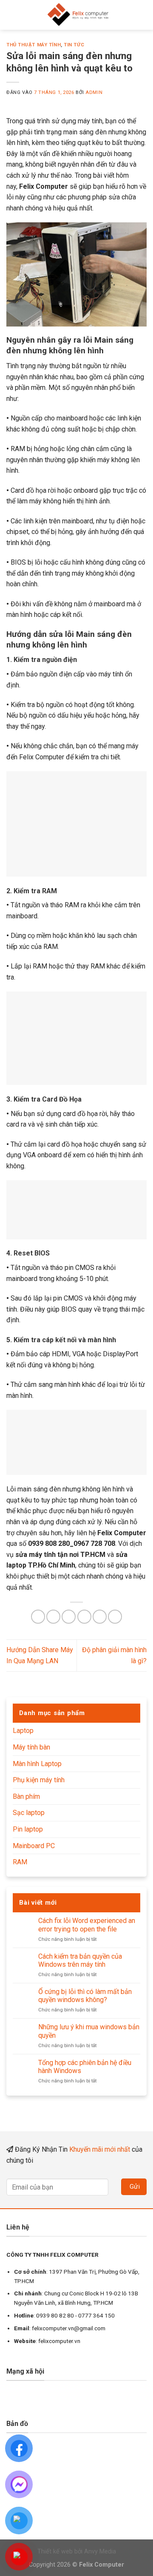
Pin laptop (28, 1829)
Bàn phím (26, 1796)
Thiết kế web (55, 2552)
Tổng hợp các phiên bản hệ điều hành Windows (85, 2067)
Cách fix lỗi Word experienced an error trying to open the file (87, 1925)
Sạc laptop (29, 1813)
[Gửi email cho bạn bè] (84, 1617)
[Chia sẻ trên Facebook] (53, 1617)
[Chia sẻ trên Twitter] (69, 1617)
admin (94, 92)
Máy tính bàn (31, 1747)
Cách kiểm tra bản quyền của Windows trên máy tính (80, 1960)
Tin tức (74, 45)
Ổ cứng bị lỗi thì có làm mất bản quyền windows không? (85, 1996)
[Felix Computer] (78, 15)
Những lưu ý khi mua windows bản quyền (89, 2031)
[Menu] (11, 15)
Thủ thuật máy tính (34, 45)
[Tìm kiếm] (143, 15)
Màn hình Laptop (37, 1764)
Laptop (23, 1731)
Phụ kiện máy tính (39, 1780)
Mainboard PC (34, 1846)
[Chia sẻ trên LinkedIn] (115, 1617)
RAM (20, 1862)
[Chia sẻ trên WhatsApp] (38, 1617)
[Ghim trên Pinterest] (100, 1617)
